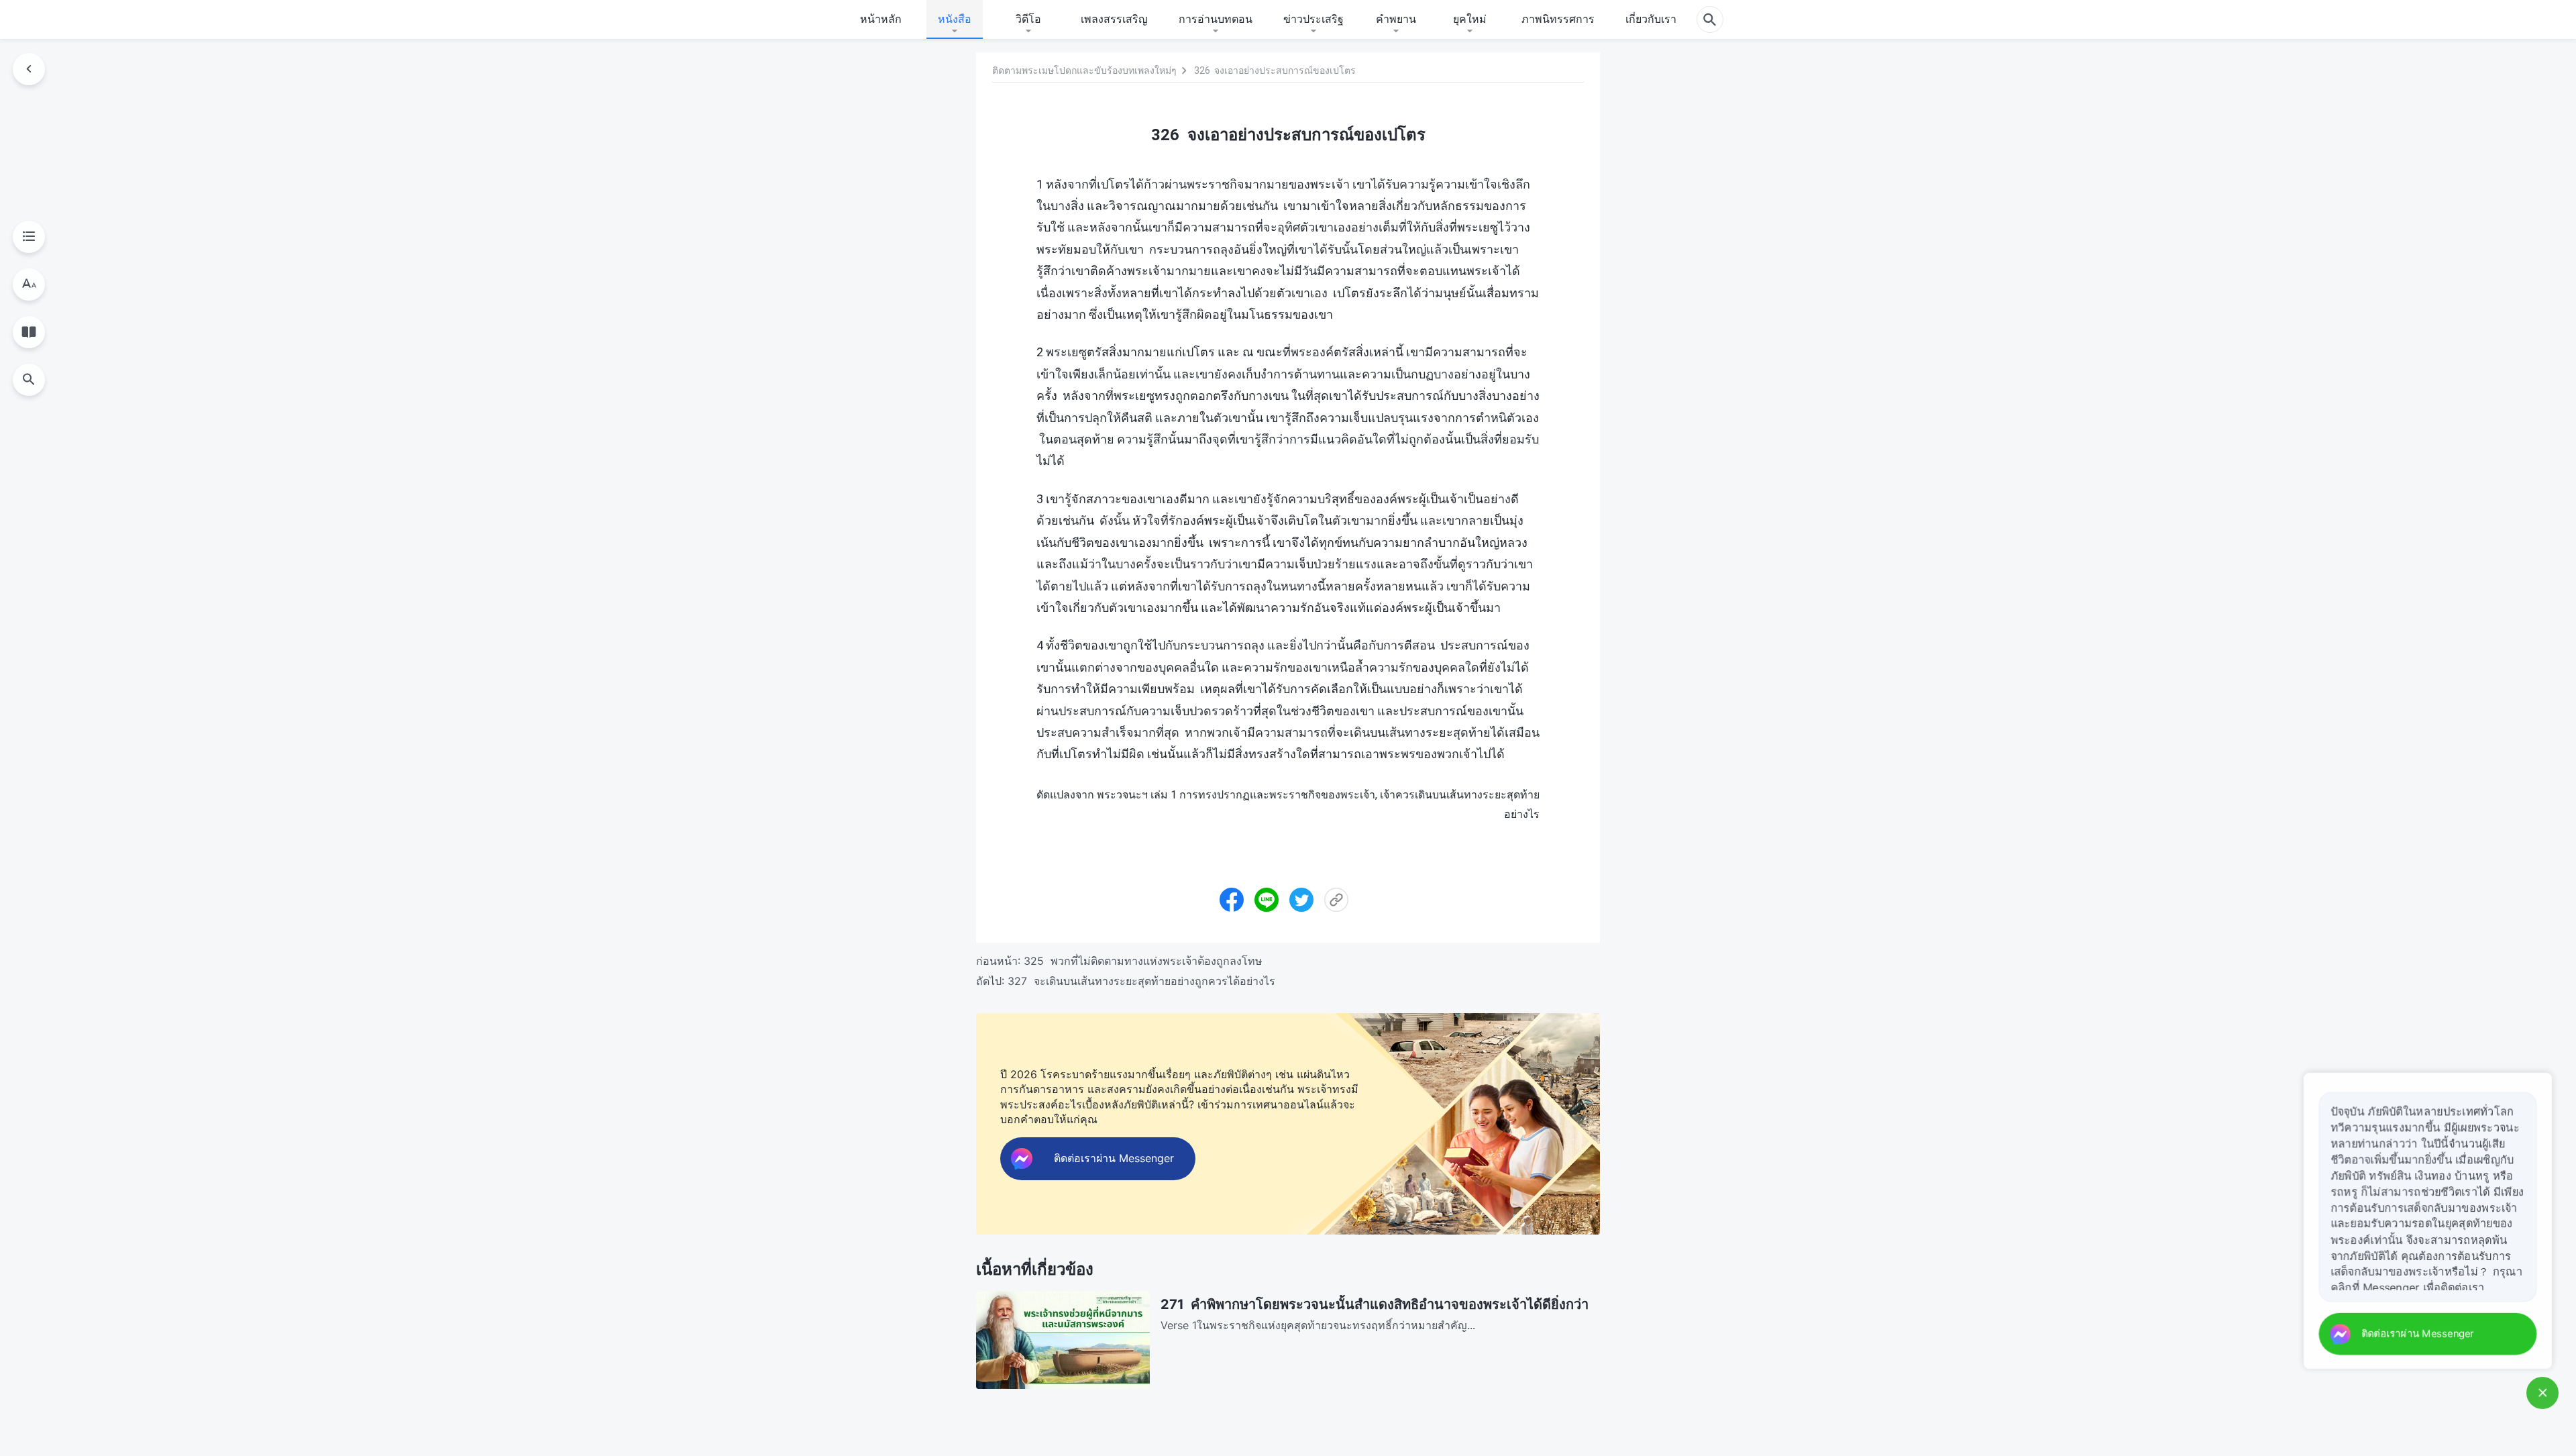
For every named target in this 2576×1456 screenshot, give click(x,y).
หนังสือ (955, 19)
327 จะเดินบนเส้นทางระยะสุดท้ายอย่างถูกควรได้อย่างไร (1141, 981)
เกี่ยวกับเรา (1651, 19)
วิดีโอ (1028, 19)
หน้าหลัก (881, 19)
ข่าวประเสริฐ (1313, 19)
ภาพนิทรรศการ (1558, 19)
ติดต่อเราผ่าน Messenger (2420, 1334)
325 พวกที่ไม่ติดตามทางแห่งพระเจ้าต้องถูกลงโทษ (1143, 961)
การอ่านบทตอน (1216, 19)
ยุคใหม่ (1470, 19)
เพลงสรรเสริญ (1114, 19)
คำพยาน (1396, 19)
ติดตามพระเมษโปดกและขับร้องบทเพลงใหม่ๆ (1084, 70)
